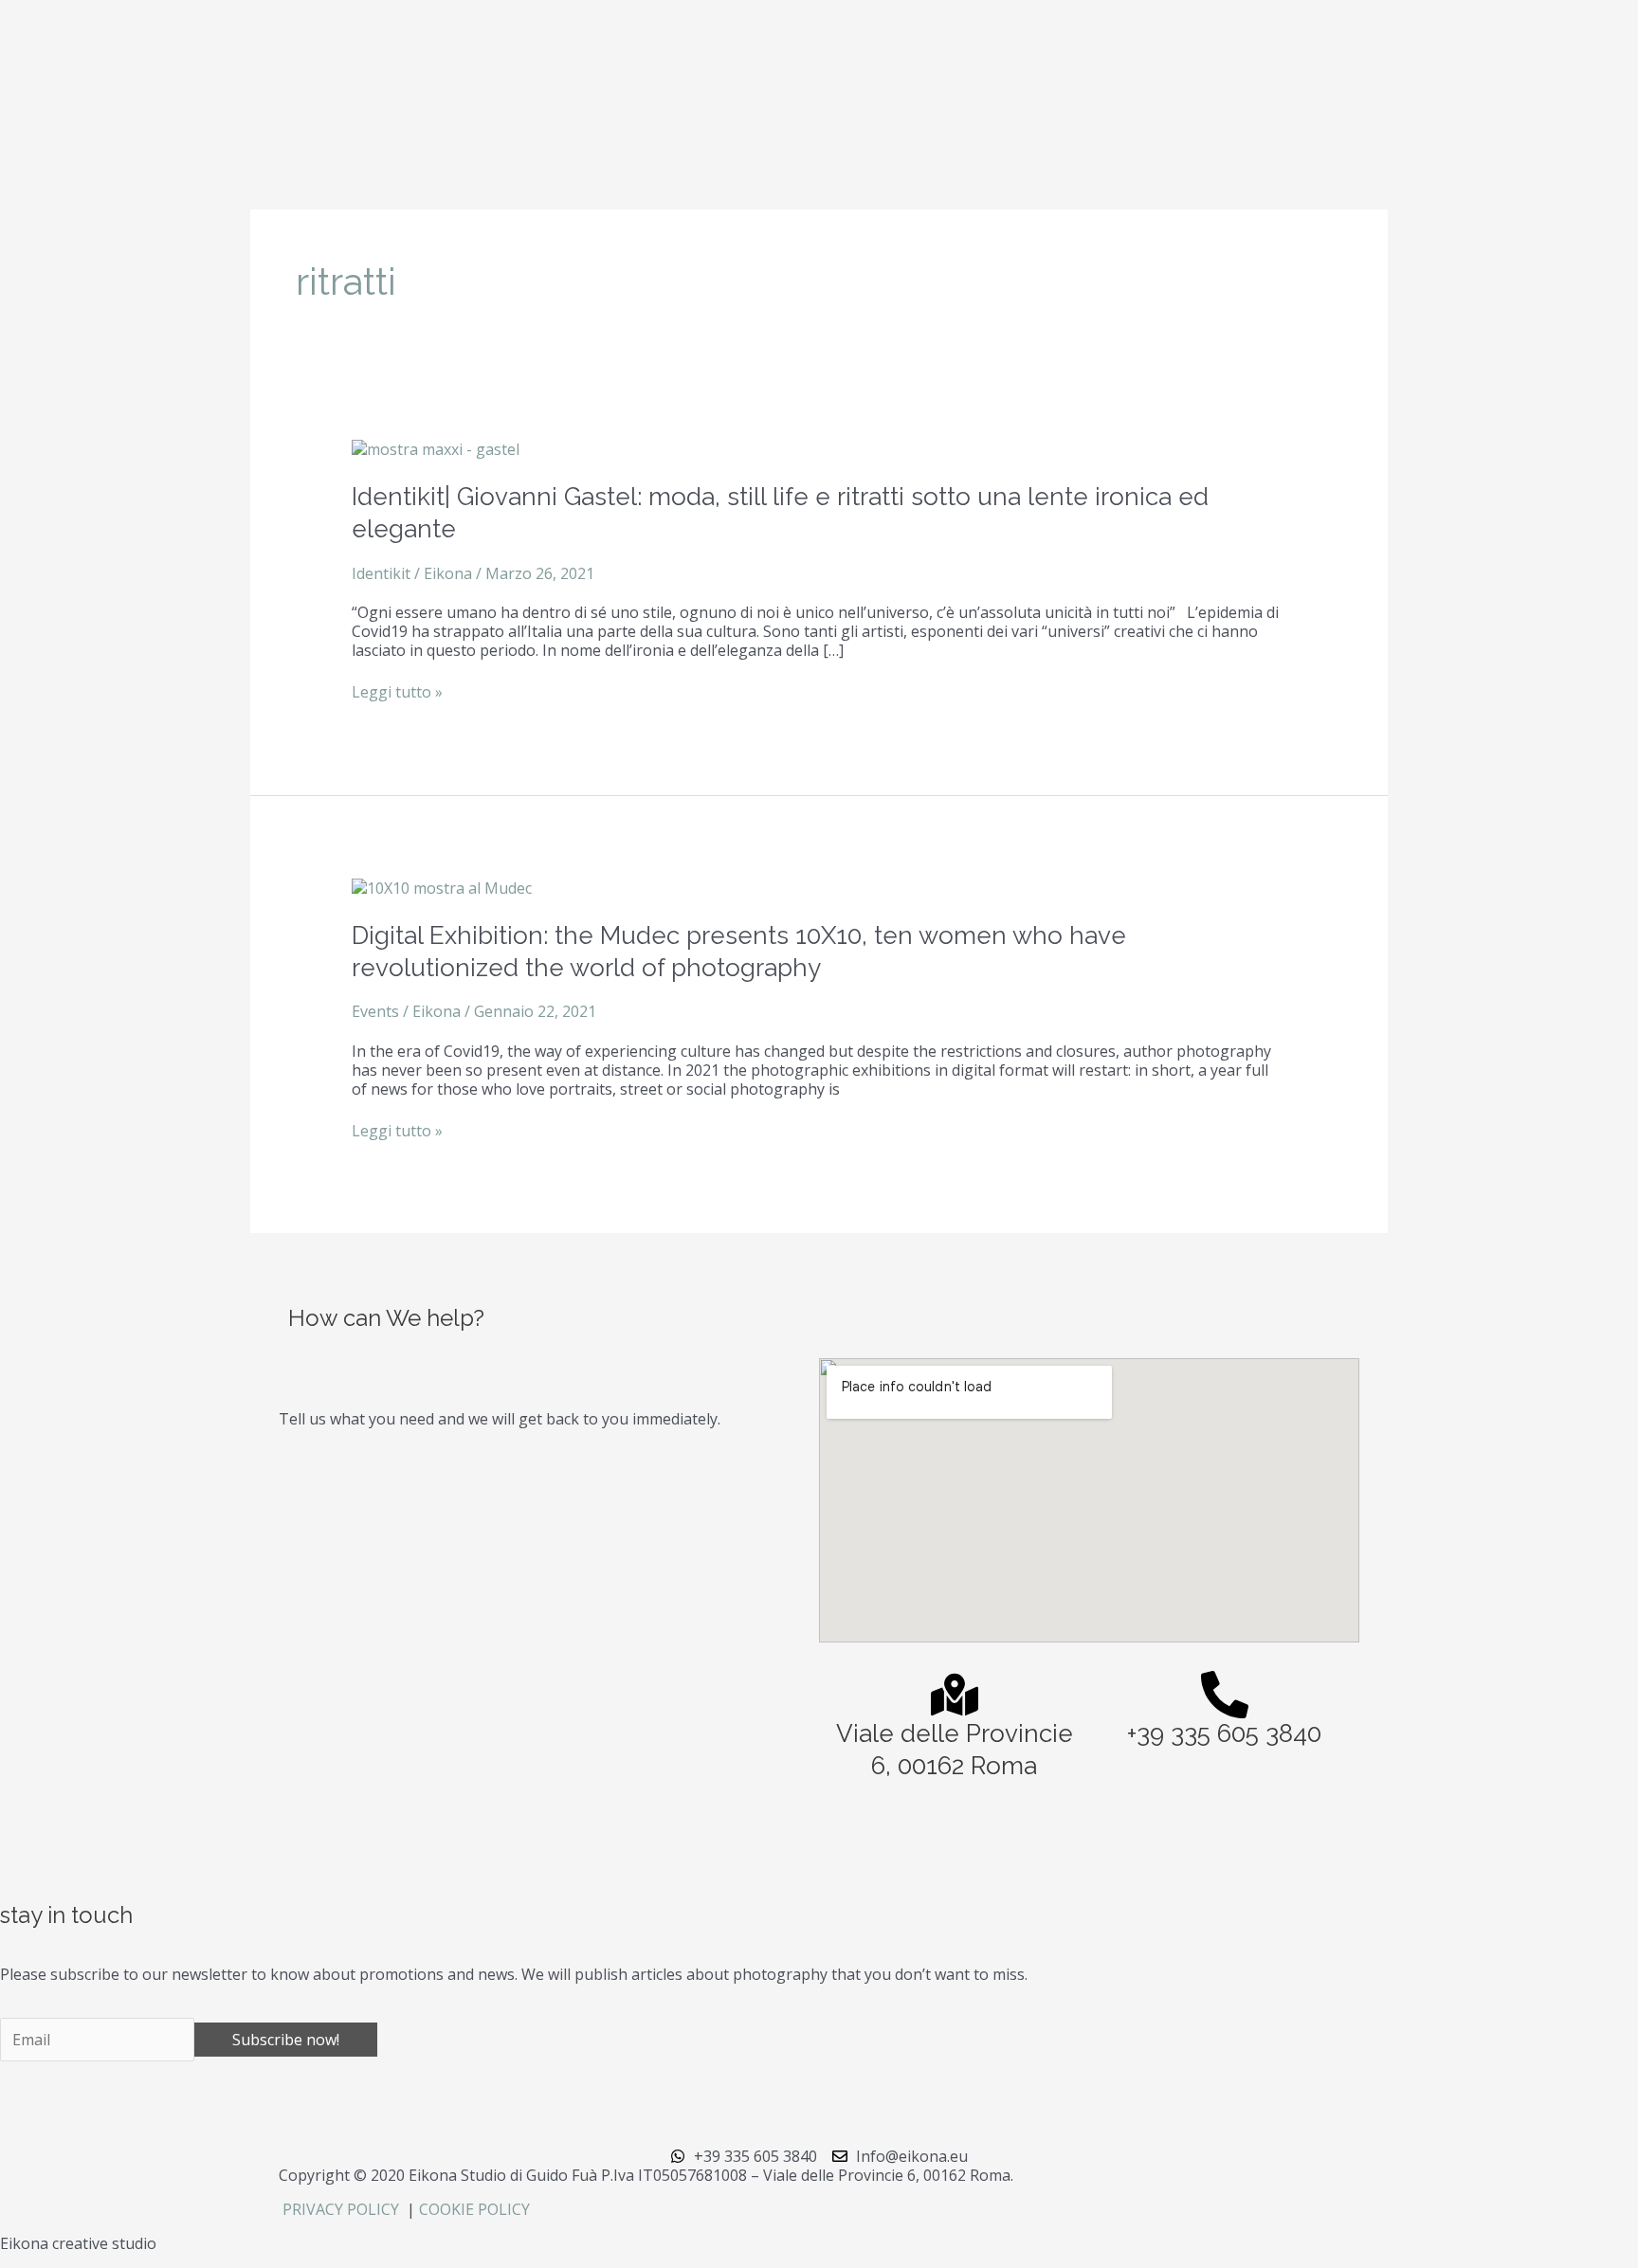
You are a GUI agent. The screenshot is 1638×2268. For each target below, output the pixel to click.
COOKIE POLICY (474, 2209)
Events (375, 1011)
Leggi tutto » (397, 692)
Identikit (381, 573)
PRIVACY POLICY (343, 2209)
